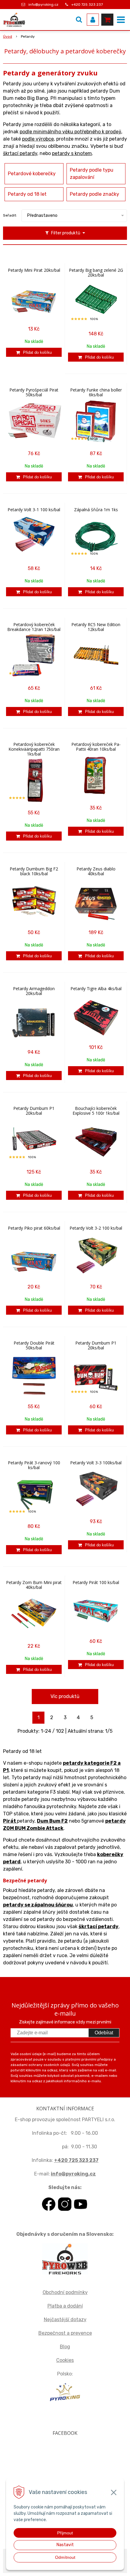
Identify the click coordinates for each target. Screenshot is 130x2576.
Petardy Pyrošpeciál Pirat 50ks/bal (34, 392)
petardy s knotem (72, 153)
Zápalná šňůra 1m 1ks (96, 510)
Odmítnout (65, 2557)
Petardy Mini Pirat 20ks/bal (34, 270)
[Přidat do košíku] (34, 352)
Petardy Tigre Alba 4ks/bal (96, 989)
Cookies (65, 2360)
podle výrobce (38, 139)
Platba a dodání (65, 2306)
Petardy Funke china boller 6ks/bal (96, 392)
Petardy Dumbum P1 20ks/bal (34, 1111)
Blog (65, 2347)
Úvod (8, 36)
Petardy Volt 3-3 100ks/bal (96, 1463)
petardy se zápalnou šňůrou (38, 1905)
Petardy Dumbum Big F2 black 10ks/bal (34, 871)
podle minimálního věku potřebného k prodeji (70, 132)
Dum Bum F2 (52, 1821)
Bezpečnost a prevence (65, 2333)
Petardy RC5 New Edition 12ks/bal (96, 627)
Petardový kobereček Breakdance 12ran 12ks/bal (34, 627)
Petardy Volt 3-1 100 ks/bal (34, 510)
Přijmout (65, 2533)
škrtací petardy (20, 153)
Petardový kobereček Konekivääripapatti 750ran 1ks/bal (34, 749)
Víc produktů (65, 1696)
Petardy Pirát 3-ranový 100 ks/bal (34, 1465)
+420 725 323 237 (87, 5)
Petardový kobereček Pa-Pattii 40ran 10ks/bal (96, 747)
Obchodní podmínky (65, 2292)
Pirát (10, 1821)
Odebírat (104, 2033)
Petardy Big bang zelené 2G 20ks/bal (96, 273)
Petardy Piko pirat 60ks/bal (34, 1228)
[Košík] (107, 20)
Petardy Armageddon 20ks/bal (34, 991)
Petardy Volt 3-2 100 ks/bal (96, 1228)
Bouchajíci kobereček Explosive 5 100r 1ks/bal (96, 1111)
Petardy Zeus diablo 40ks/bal (96, 871)
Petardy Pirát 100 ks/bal (96, 1583)
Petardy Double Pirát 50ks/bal (34, 1345)
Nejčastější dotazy (65, 2319)
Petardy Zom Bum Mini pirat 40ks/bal (34, 1585)
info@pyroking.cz (43, 5)
